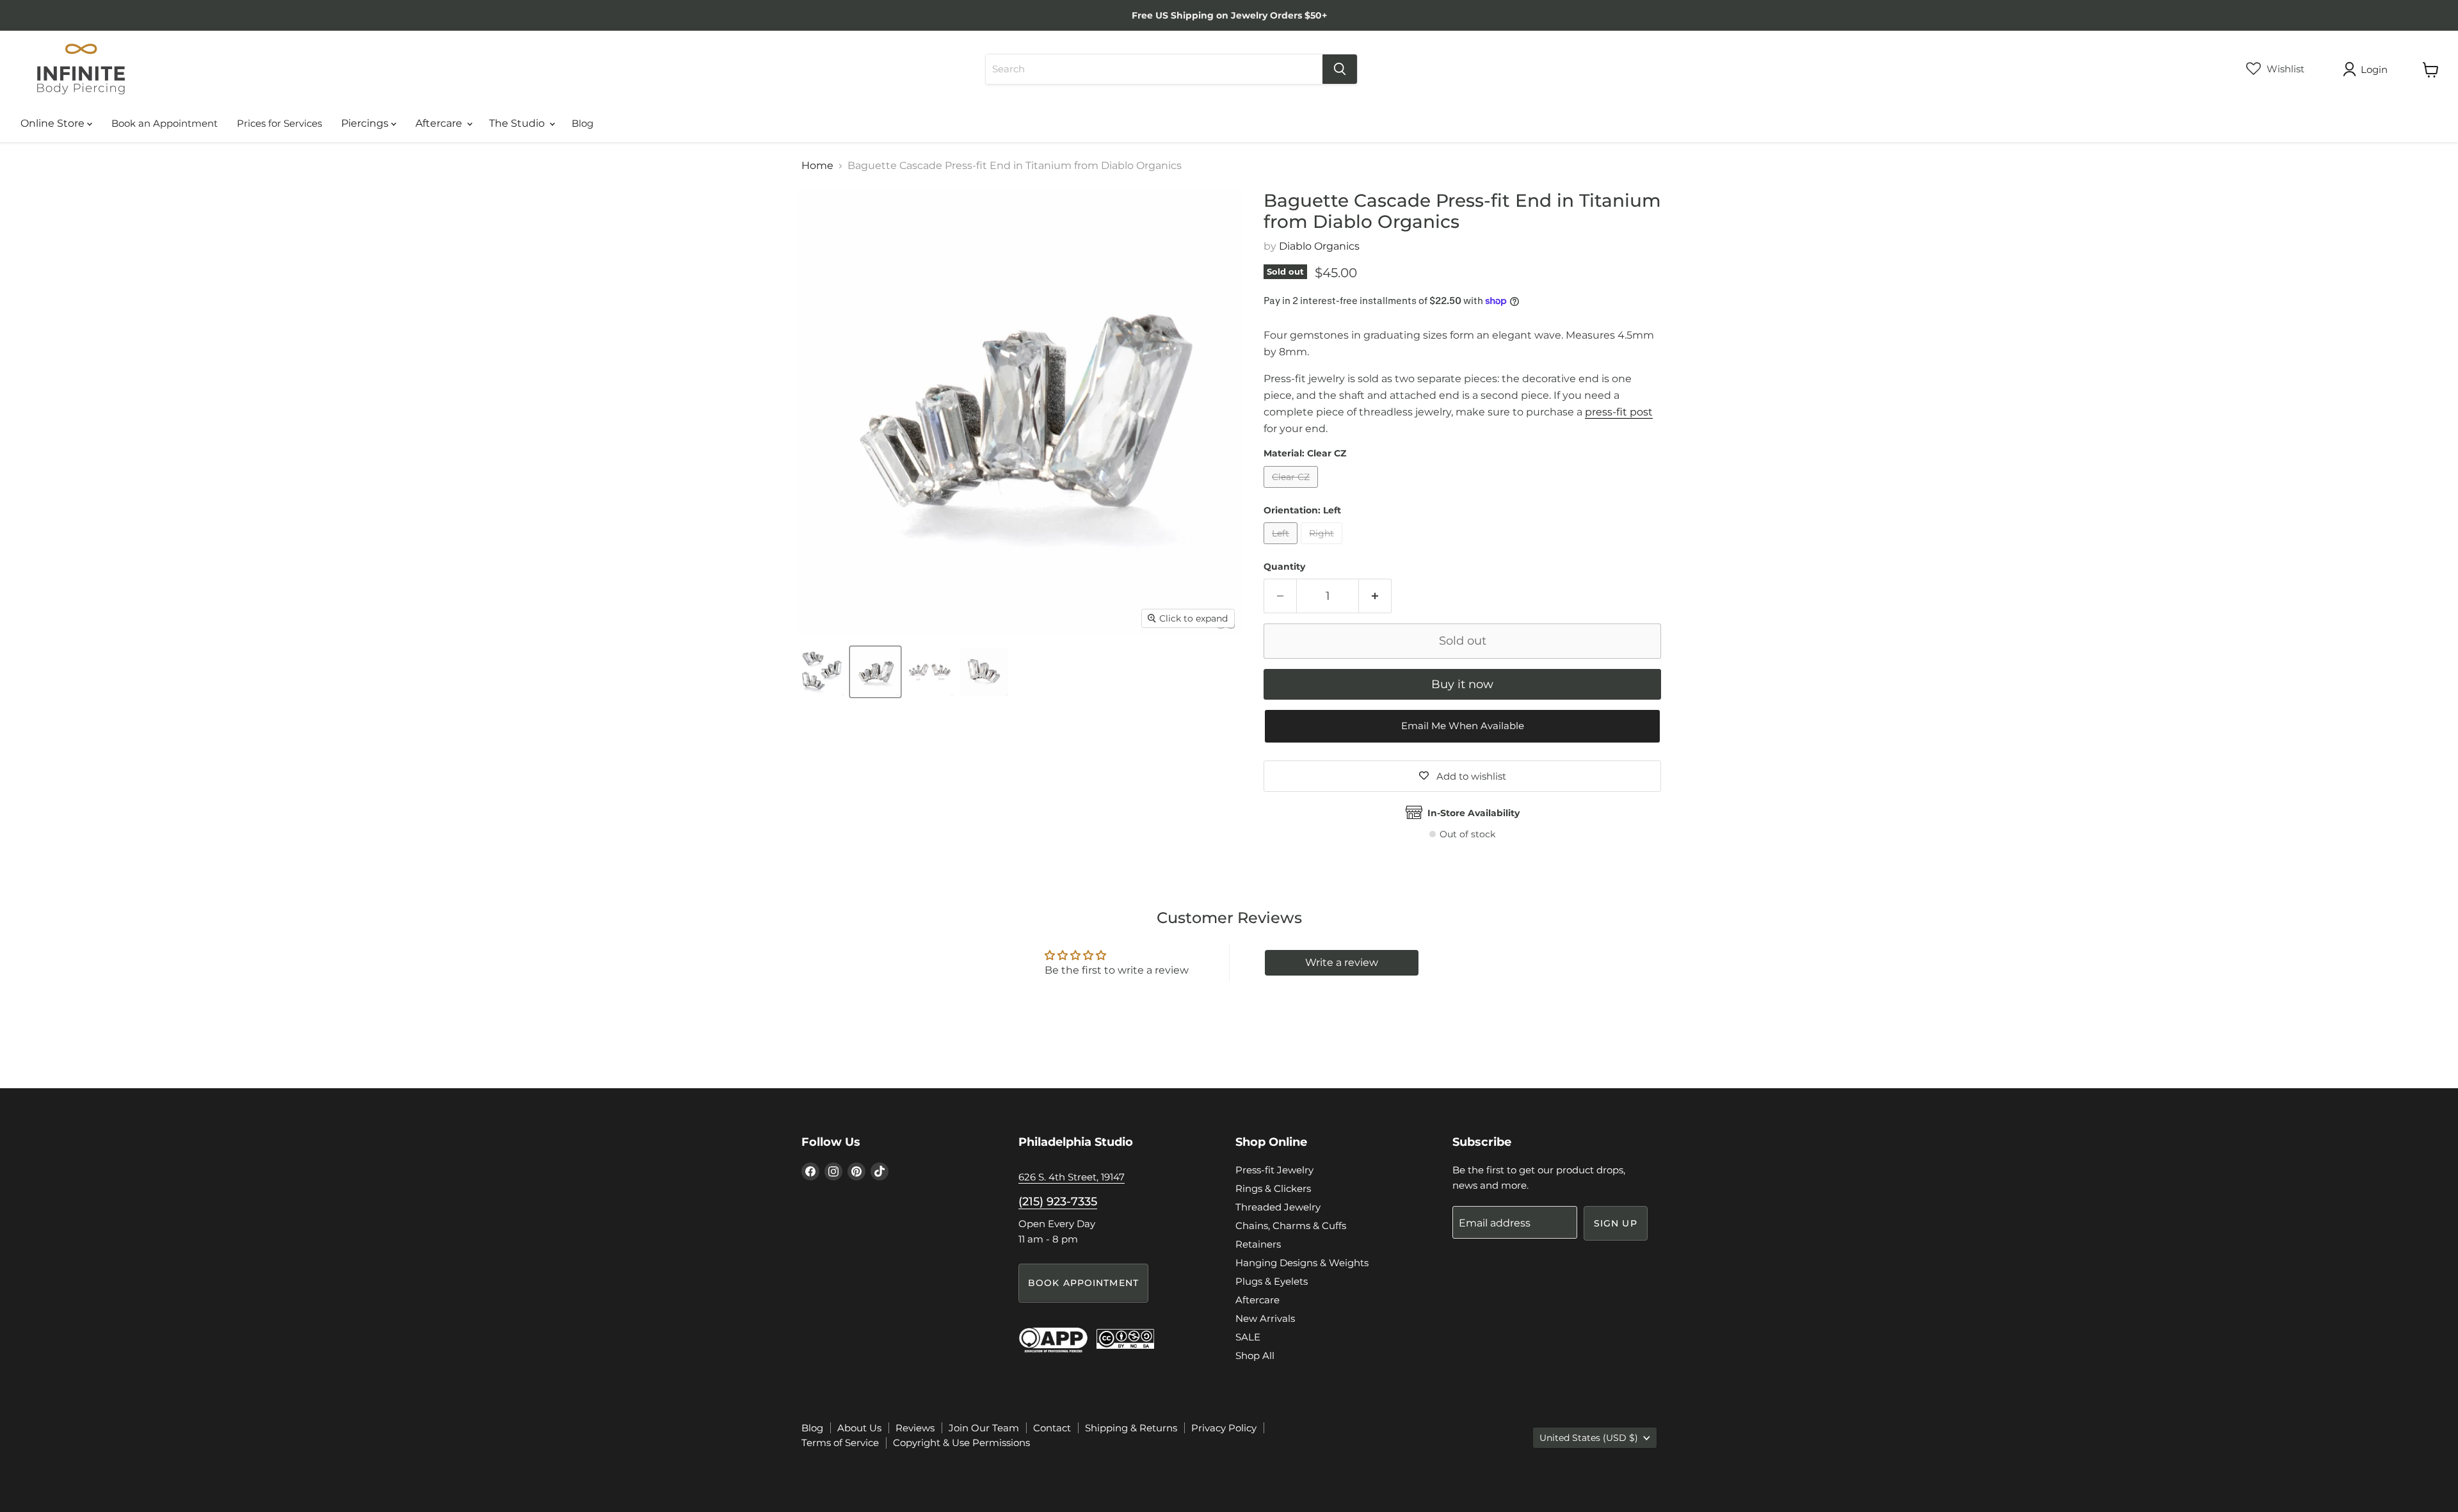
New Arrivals (1265, 1318)
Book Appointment (1083, 1283)
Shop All (1255, 1355)
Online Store (54, 123)
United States (1589, 1438)
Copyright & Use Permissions (961, 1443)
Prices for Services (279, 123)
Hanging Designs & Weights (1302, 1263)
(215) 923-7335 (1058, 1202)
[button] (1462, 726)
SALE (1248, 1337)
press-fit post (1619, 412)
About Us (859, 1428)
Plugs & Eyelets (1272, 1281)
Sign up (1616, 1223)
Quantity (1284, 567)
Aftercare (440, 123)
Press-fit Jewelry (1274, 1170)
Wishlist (2284, 69)
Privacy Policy (1224, 1428)
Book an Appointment (165, 123)
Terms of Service (840, 1443)
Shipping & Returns (1131, 1428)
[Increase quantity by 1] (1375, 596)
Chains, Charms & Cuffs (1291, 1226)
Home (817, 166)
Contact (1052, 1428)
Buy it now (1462, 684)
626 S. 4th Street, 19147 (1072, 1177)
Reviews (915, 1428)
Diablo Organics (1319, 246)
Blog (582, 123)
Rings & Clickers (1273, 1188)
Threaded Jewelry (1278, 1207)
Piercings (366, 123)
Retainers (1258, 1244)
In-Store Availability (1474, 813)
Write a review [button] (1342, 962)
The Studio (518, 123)
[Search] (1340, 69)
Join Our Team (984, 1428)
